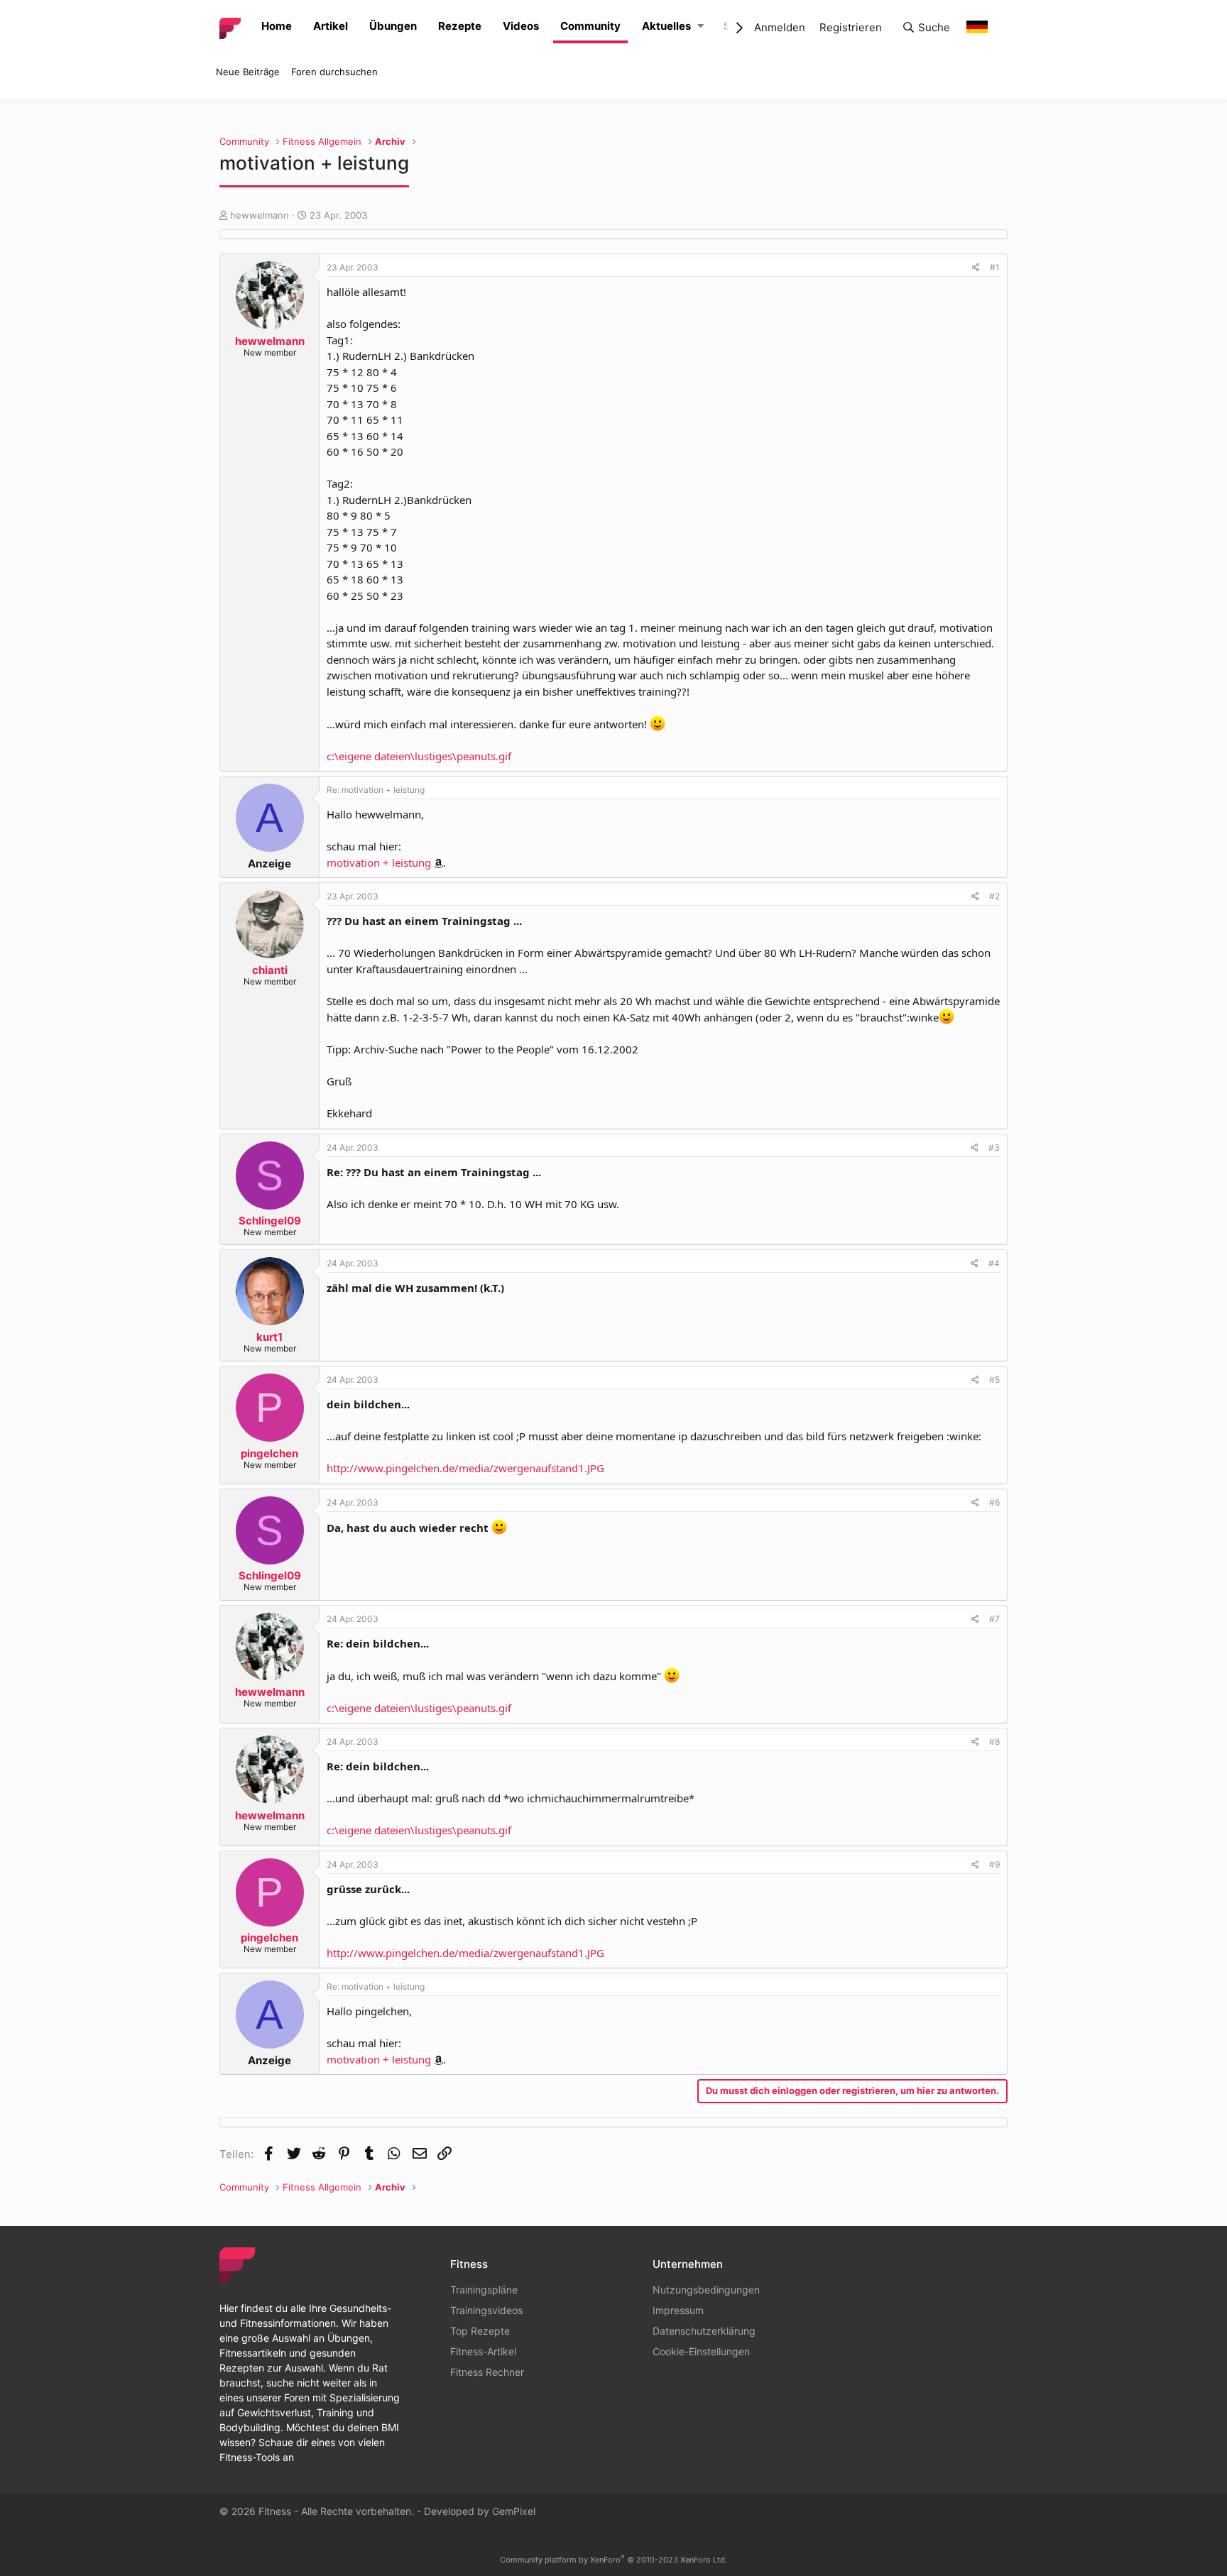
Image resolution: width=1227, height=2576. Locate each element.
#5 (994, 1380)
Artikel (331, 26)
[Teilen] (976, 268)
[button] (700, 27)
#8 (994, 1742)
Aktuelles (666, 26)
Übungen (393, 26)
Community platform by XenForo (613, 2560)
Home (277, 26)
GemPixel (514, 2511)
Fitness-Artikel (483, 2351)
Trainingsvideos (486, 2310)
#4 (994, 1263)
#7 (994, 1619)
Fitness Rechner (487, 2372)
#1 (995, 267)
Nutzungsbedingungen (706, 2290)
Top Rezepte (480, 2331)
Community (590, 26)
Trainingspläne (484, 2290)
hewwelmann (260, 215)
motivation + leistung (379, 862)
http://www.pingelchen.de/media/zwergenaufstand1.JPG (465, 1468)
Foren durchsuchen (334, 72)
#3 (994, 1147)
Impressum (678, 2310)
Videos (521, 26)
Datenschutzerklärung (704, 2331)
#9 (994, 1864)
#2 (994, 896)
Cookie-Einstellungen (701, 2351)
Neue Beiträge (248, 72)
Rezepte (460, 26)
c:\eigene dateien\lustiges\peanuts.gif (419, 756)
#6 (994, 1502)
